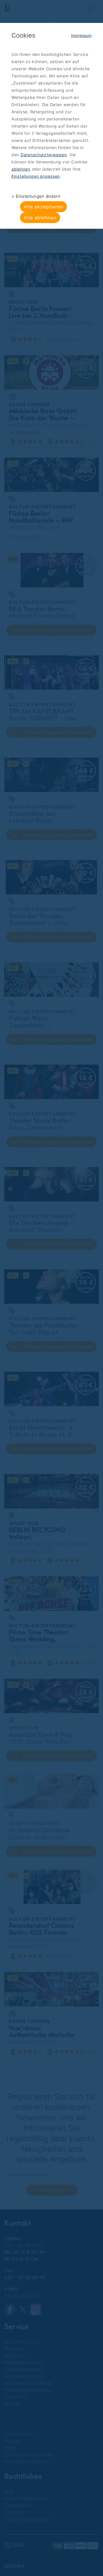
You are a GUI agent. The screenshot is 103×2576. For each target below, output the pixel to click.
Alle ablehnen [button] (40, 218)
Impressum (81, 35)
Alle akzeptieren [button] (43, 207)
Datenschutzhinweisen (44, 155)
